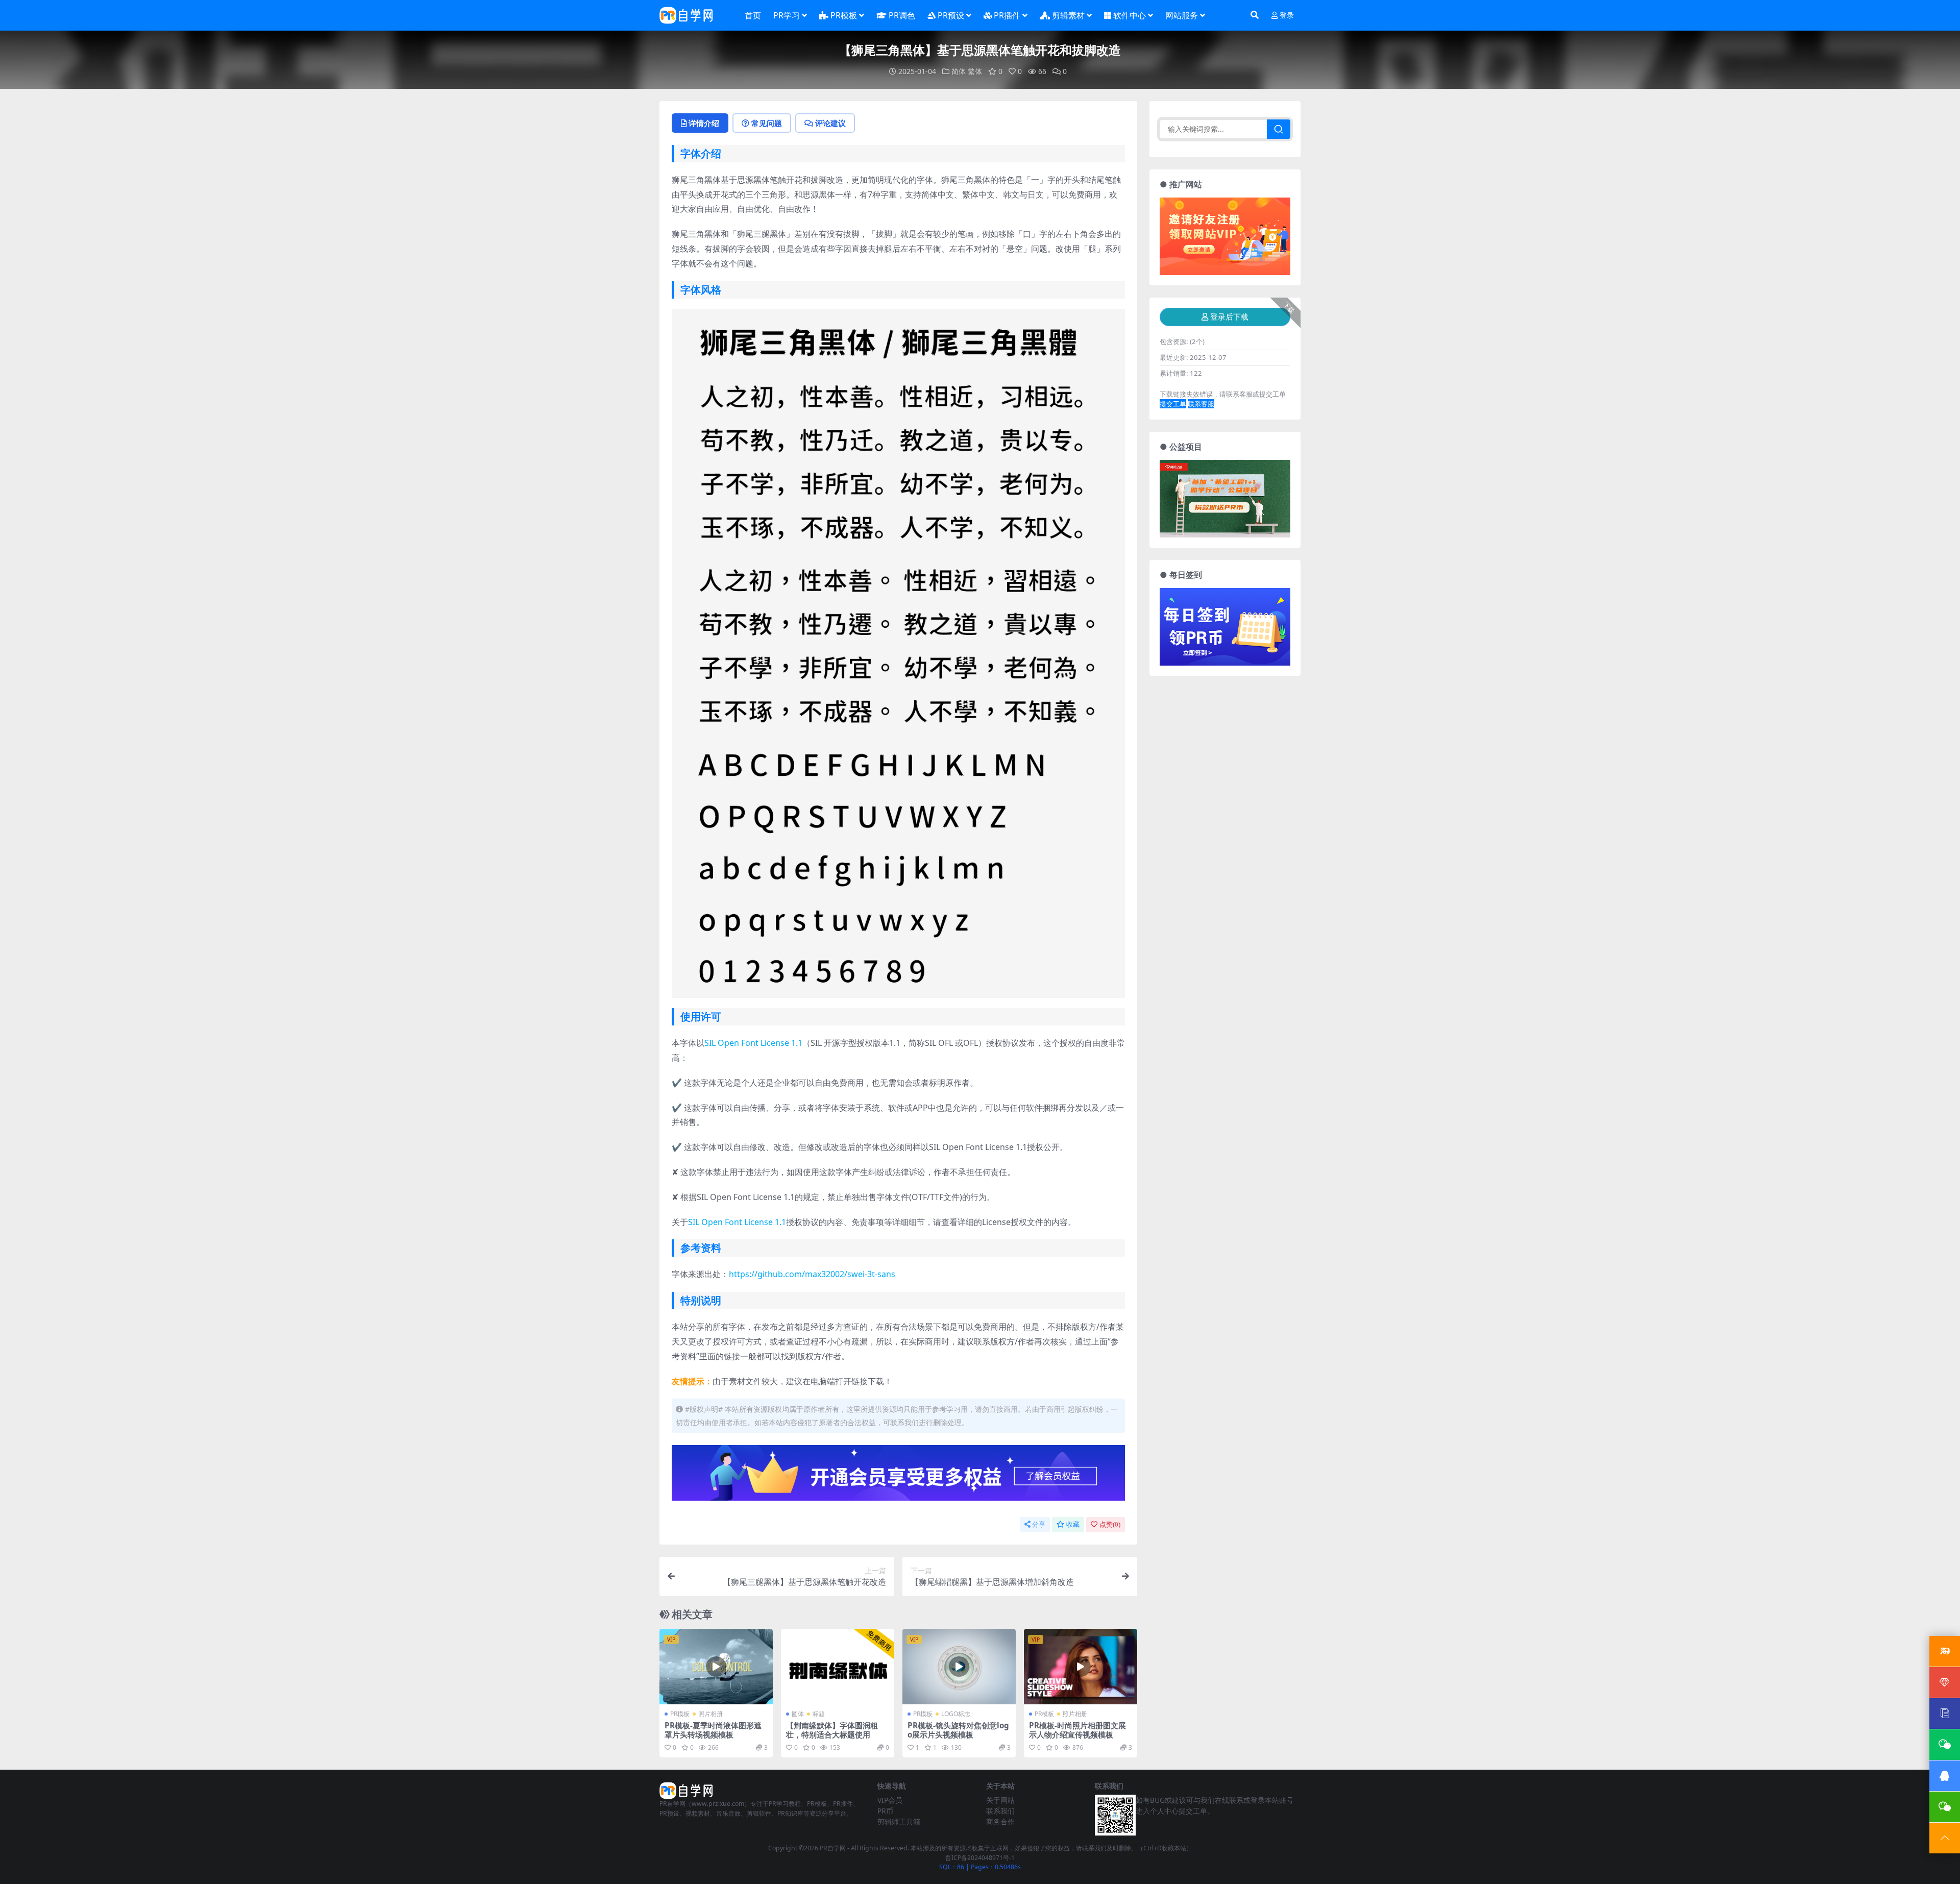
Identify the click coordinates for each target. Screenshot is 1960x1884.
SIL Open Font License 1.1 (753, 1043)
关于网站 (1000, 1800)
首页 (753, 15)
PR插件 (1007, 15)
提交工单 (1173, 404)
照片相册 (710, 1714)
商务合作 (1000, 1821)
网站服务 (1182, 15)
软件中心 (1130, 15)
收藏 (1073, 1524)
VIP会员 (890, 1800)
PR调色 (902, 15)
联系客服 (1201, 404)
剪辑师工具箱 (899, 1821)
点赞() (1110, 1524)
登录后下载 (1229, 317)
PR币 (885, 1811)
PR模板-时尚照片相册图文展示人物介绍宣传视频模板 (1077, 1730)
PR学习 (787, 15)
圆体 (798, 1714)
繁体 (975, 71)
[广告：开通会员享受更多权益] (898, 1476)
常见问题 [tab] (767, 123)
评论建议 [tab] (830, 123)
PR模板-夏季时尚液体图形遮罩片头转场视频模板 (713, 1730)
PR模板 (844, 15)
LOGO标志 (956, 1714)
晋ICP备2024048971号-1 (980, 1858)
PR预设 (951, 15)
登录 (1287, 16)
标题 (819, 1714)
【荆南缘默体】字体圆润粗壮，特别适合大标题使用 (832, 1730)
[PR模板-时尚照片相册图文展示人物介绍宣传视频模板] (1081, 1667)
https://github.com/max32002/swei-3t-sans (812, 1274)
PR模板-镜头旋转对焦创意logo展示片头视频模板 (958, 1730)
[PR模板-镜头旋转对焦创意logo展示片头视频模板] (959, 1667)
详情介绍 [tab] (704, 123)
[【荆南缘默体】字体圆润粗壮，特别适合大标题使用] (838, 1667)
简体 (959, 71)
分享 (1039, 1524)
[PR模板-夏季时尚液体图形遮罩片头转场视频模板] (716, 1667)
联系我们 (1000, 1811)
